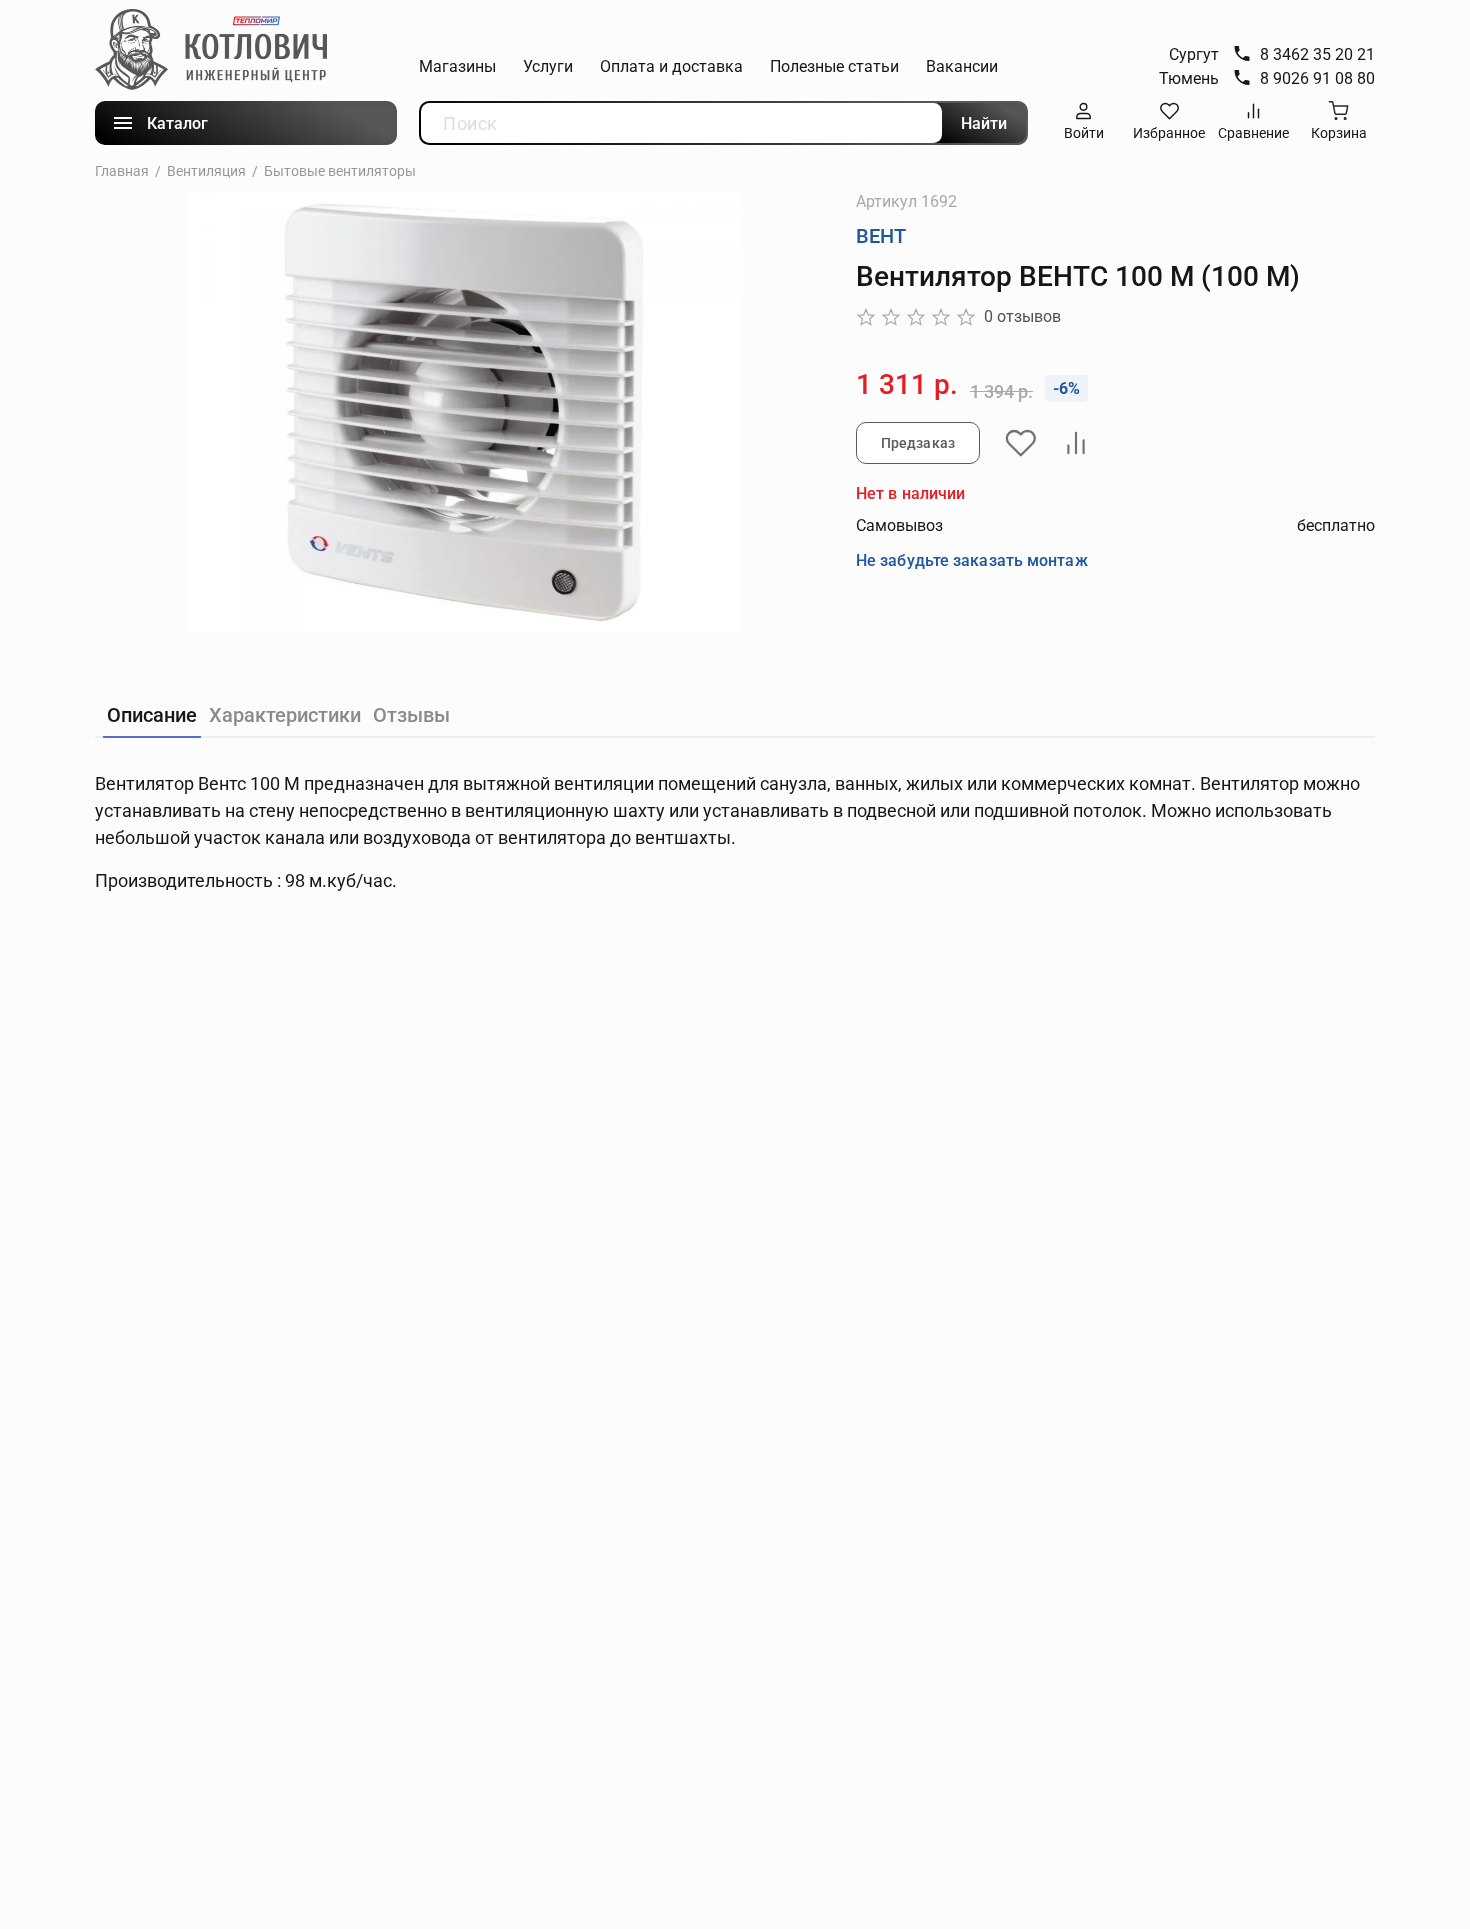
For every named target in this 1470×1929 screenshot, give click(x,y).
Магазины (457, 66)
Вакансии (962, 66)
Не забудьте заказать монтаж (972, 560)
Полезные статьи (834, 66)
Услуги (548, 66)
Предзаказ (918, 443)
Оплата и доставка (671, 66)
